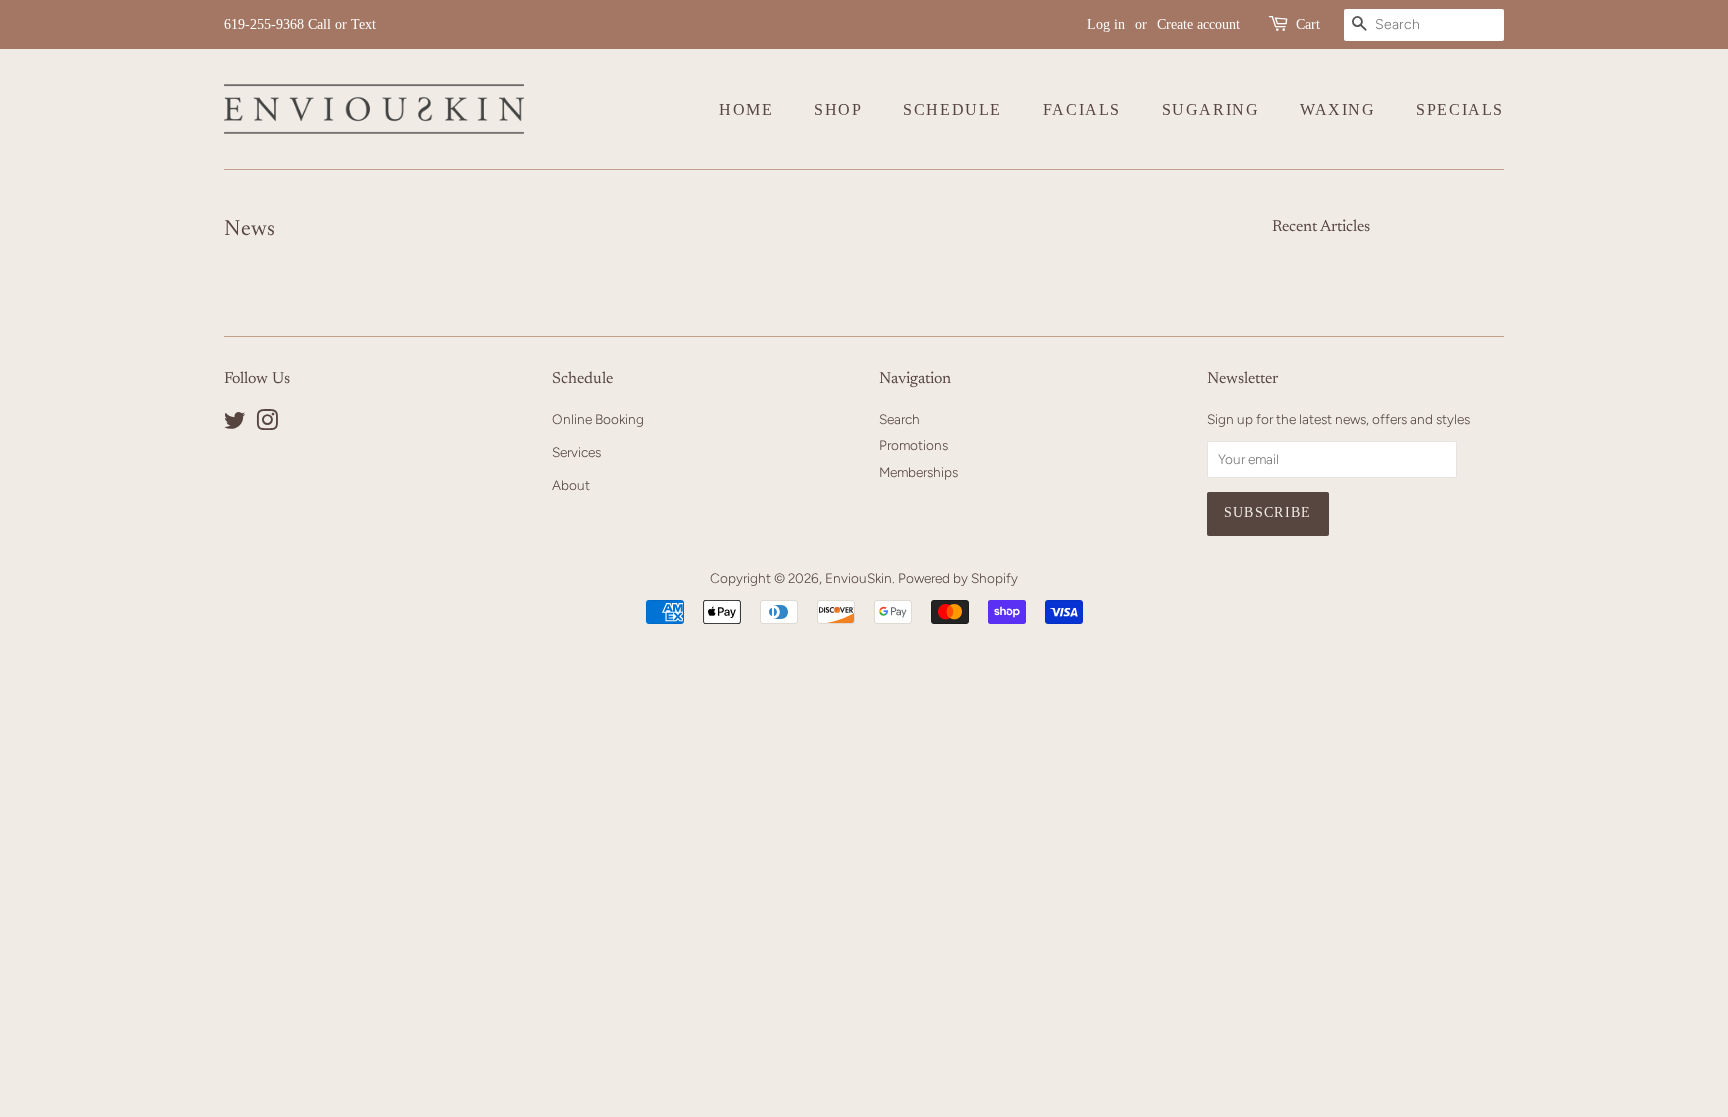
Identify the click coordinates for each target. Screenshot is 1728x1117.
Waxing (1338, 109)
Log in (1106, 24)
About (571, 485)
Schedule (952, 109)
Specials (1460, 109)
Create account (1198, 24)
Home (746, 109)
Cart (1308, 24)
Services (576, 452)
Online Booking (598, 419)
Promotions (913, 445)
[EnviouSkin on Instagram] (267, 424)
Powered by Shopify (958, 578)
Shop (838, 109)
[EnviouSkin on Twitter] (235, 424)
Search (899, 419)
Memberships (918, 472)
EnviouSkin (858, 578)
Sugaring (1211, 109)
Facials (1082, 109)
